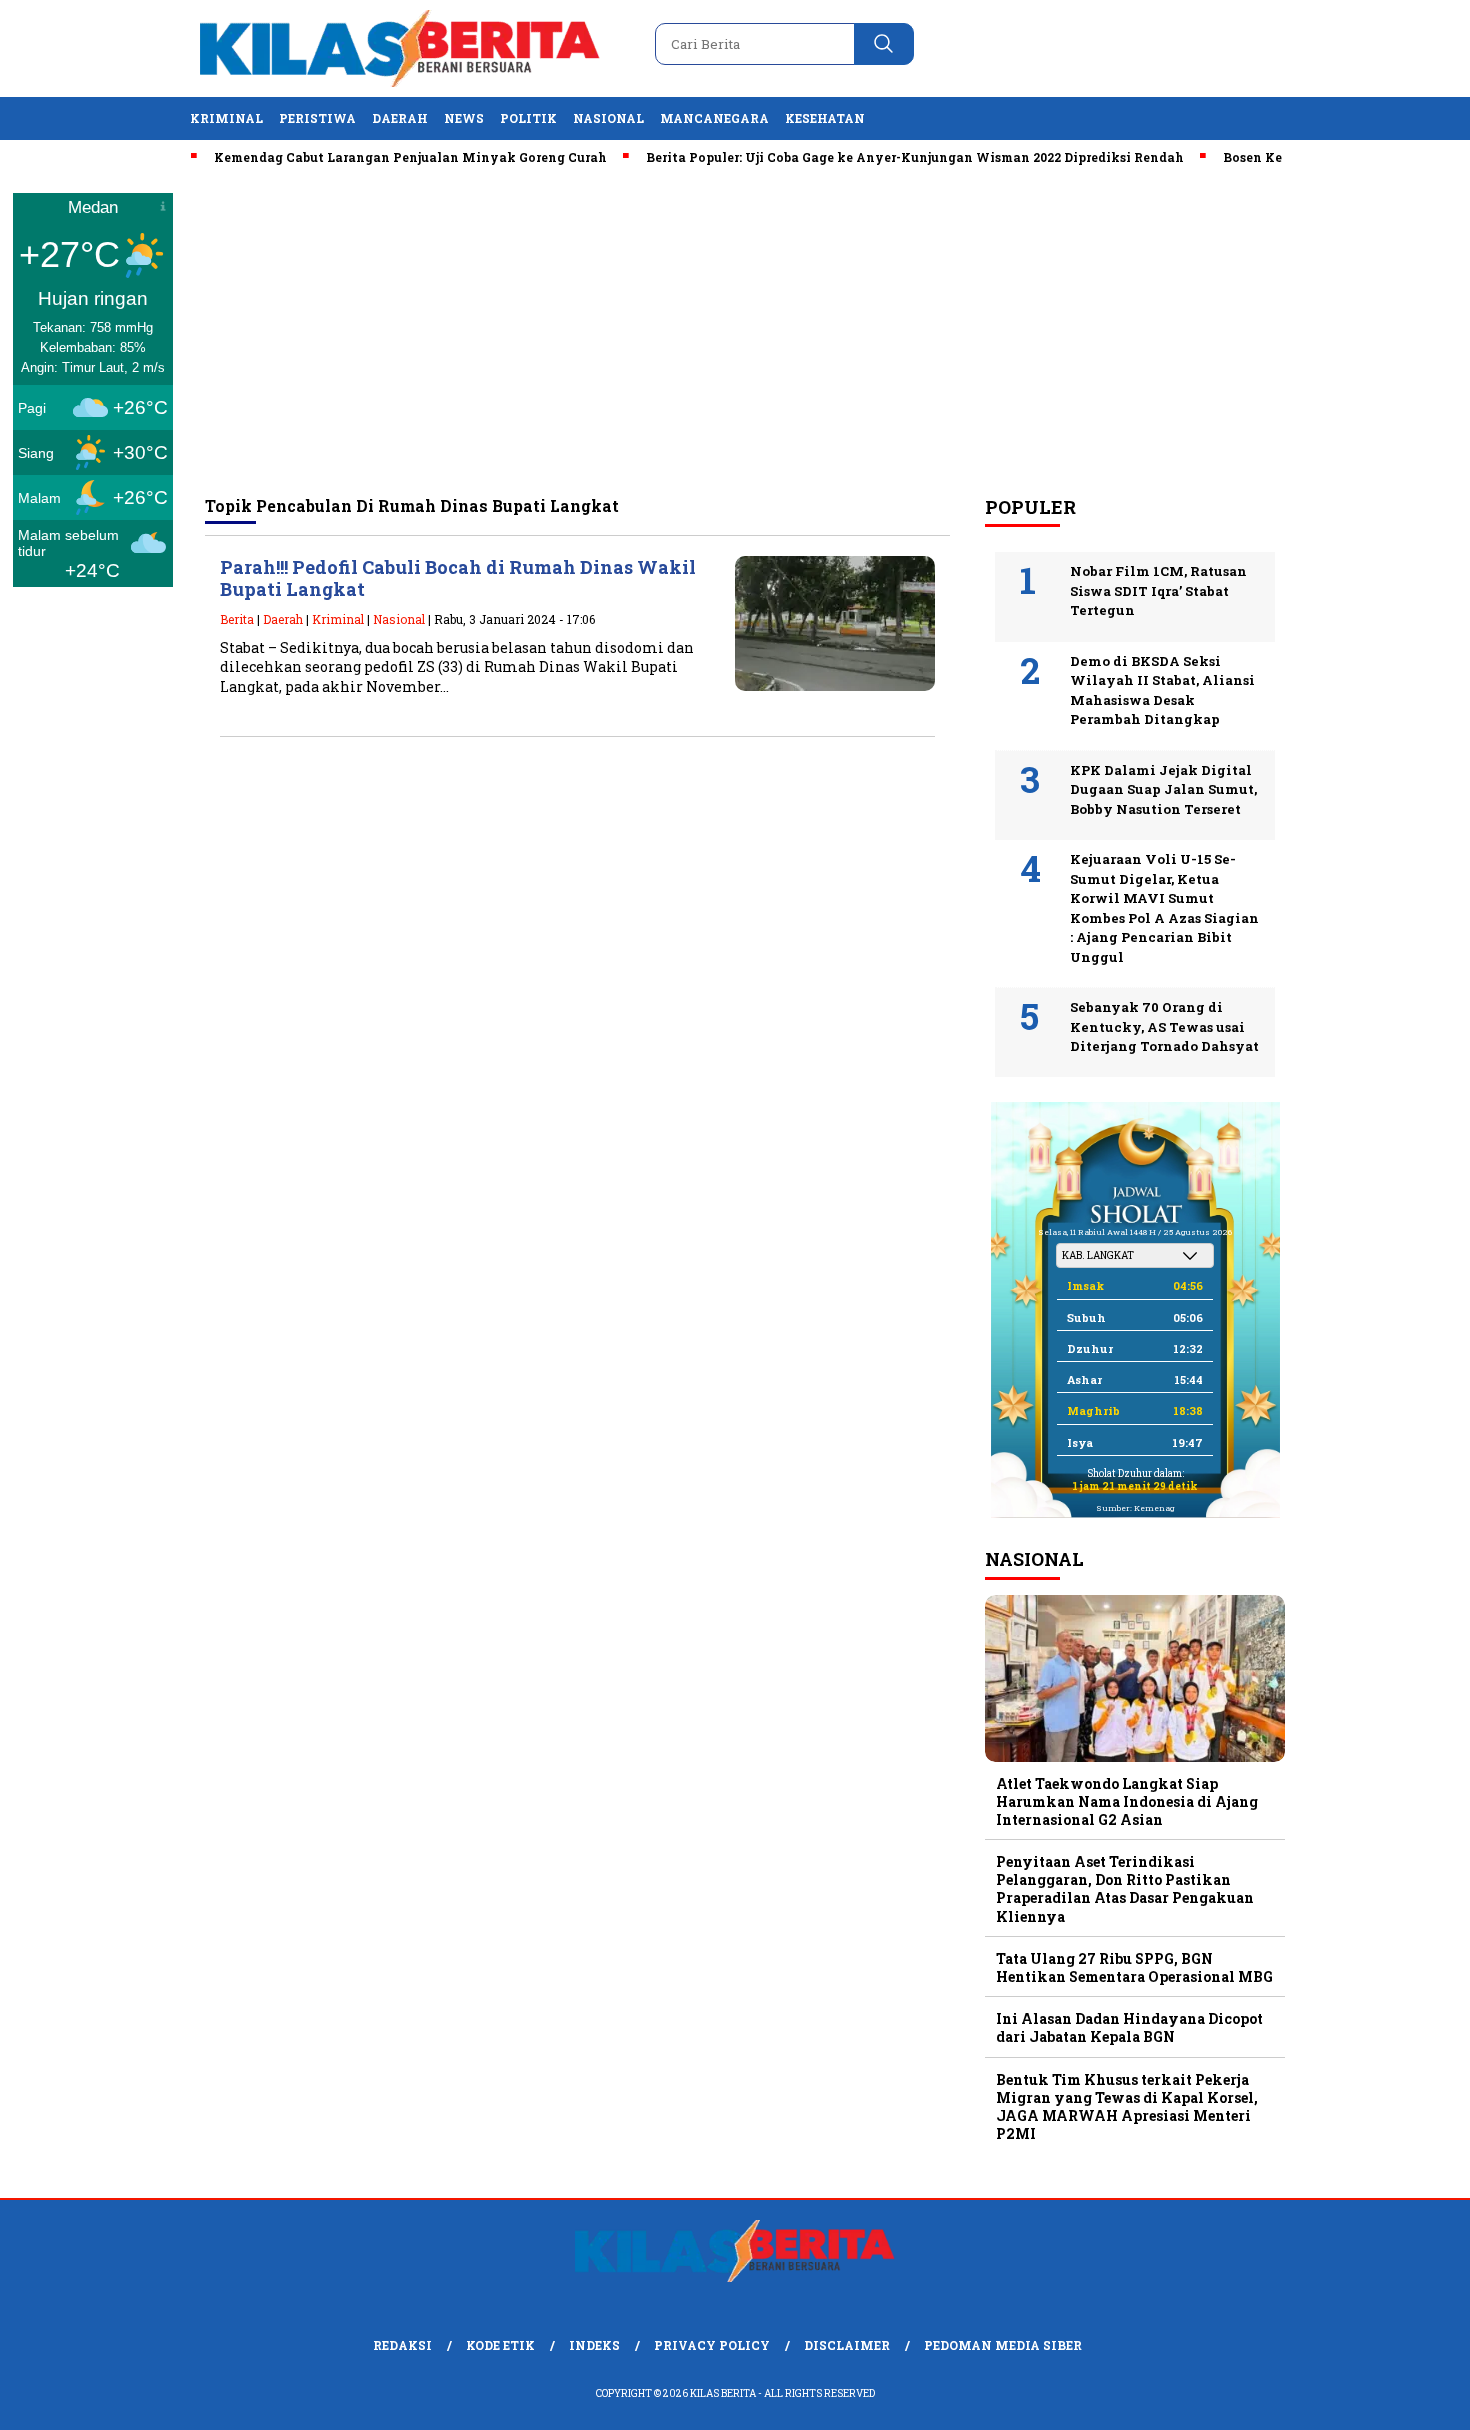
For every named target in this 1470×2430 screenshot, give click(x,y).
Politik (528, 118)
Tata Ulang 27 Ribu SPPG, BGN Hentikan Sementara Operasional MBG (1134, 1967)
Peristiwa (317, 118)
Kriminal (226, 118)
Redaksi (402, 2345)
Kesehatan (825, 118)
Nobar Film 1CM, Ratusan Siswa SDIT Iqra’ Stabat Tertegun (1158, 590)
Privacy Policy (712, 2345)
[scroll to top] (1409, 2399)
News (464, 118)
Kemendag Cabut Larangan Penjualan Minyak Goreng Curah (373, 157)
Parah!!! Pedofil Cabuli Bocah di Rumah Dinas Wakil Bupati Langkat (458, 578)
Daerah (400, 118)
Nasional (608, 118)
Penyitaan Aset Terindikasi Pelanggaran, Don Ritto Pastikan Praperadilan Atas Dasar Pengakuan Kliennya (1125, 1889)
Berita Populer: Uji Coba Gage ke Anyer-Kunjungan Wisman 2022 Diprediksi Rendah (878, 157)
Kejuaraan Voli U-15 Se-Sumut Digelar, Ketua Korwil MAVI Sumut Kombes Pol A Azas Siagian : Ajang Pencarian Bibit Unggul (1164, 908)
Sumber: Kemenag (1135, 1508)
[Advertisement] (735, 331)
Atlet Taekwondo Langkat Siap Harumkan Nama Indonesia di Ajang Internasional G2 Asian (1127, 1801)
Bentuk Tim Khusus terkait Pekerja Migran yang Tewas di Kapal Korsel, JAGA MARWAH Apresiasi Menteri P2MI (1127, 2107)
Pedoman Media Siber (1003, 2345)
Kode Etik (500, 2345)
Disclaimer (847, 2345)
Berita (237, 619)
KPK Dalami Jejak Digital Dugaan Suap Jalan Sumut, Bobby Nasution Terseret (1163, 789)
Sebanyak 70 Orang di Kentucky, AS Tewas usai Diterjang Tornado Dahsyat (1164, 1026)
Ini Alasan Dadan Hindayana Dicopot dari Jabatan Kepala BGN (1129, 2027)
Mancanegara (714, 118)
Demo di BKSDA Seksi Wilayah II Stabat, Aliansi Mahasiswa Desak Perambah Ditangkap (1162, 690)
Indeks (594, 2345)
